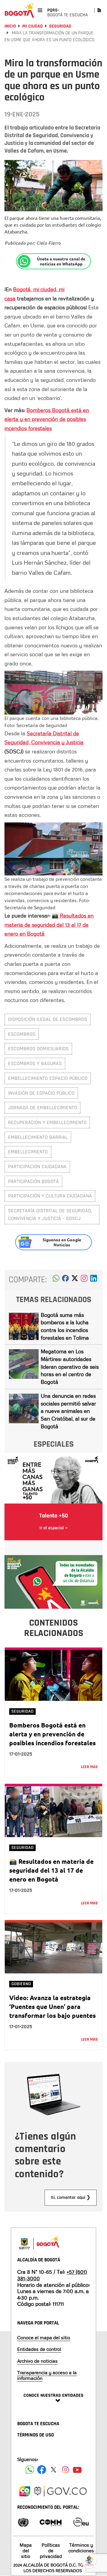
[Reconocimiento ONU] (23, 2522)
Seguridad (60, 26)
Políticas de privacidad (51, 2551)
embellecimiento (28, 1152)
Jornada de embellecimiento (43, 1108)
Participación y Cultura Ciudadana (50, 1196)
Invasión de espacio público (41, 1093)
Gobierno (21, 1984)
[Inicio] (19, 10)
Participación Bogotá (33, 1181)
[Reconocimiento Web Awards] (81, 2522)
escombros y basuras (35, 1063)
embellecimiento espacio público (48, 1078)
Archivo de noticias (37, 2361)
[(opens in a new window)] (84, 1280)
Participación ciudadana (37, 1167)
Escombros (22, 1034)
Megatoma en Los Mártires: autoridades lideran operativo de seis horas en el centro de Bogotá (70, 1367)
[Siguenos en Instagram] (65, 2470)
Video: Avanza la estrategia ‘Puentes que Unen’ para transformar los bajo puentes (52, 2006)
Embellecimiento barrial (38, 1137)
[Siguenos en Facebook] (30, 2470)
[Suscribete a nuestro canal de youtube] (77, 2470)
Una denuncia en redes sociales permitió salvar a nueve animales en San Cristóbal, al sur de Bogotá (68, 1411)
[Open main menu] (40, 10)
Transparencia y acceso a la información (47, 2375)
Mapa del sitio (26, 2551)
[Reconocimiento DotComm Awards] (51, 2522)
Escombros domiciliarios (38, 1049)
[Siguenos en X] (53, 2470)
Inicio (10, 26)
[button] (56, 1280)
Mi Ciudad (33, 26)
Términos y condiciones (81, 2548)
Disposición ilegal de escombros (48, 1019)
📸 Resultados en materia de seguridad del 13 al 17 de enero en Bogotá (51, 1870)
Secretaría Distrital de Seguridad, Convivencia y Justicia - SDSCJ (50, 1215)
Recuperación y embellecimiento (47, 1122)
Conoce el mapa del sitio (44, 2338)
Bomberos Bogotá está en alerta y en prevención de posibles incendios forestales (47, 419)
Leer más (89, 1767)
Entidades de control (39, 2349)
